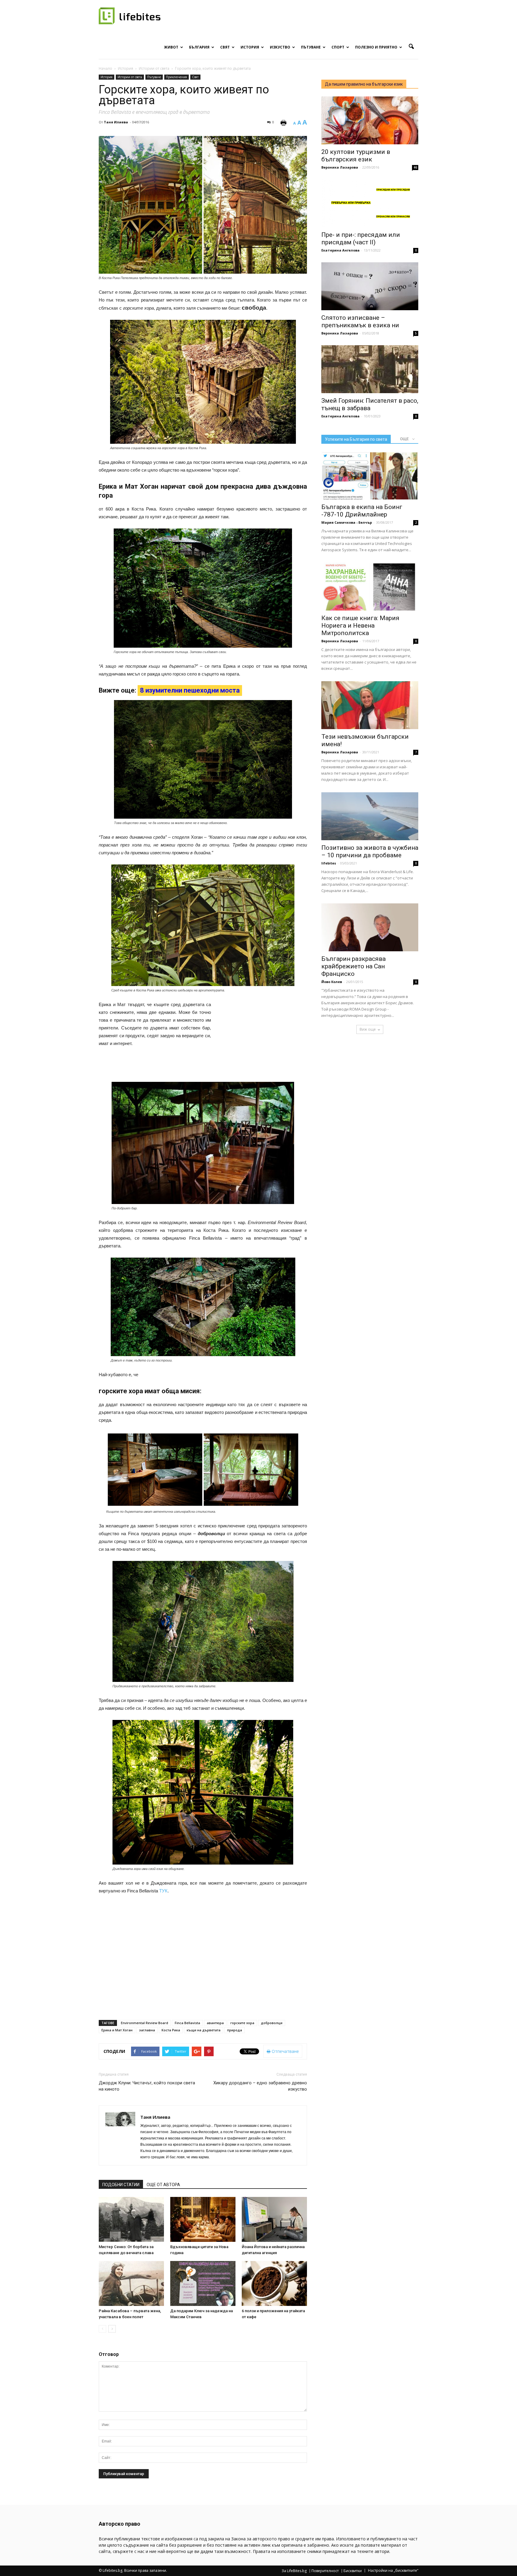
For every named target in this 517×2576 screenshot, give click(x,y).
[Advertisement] (262, 1040)
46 (415, 167)
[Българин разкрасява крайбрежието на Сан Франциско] (370, 927)
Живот (171, 47)
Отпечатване (285, 2051)
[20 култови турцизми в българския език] (370, 120)
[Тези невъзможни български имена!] (370, 705)
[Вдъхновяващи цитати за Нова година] (203, 2219)
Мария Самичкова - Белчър (347, 522)
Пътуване (311, 47)
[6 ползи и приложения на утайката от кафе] (274, 2283)
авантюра (215, 2023)
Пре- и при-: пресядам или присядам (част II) (361, 238)
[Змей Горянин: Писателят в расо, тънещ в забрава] (370, 369)
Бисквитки (353, 2571)
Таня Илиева (116, 122)
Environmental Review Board (145, 2023)
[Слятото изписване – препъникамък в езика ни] (370, 286)
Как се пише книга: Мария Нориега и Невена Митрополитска (360, 626)
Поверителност (325, 2571)
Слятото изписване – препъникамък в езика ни (360, 321)
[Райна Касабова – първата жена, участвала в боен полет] (131, 2283)
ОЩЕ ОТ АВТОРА (163, 2185)
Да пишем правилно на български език (364, 84)
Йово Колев (332, 982)
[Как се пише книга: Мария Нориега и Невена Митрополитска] (370, 587)
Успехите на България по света (356, 439)
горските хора (242, 2023)
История (250, 47)
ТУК (163, 1891)
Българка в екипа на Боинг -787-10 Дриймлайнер (362, 511)
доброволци (272, 2023)
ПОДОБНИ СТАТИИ (121, 2185)
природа (235, 2030)
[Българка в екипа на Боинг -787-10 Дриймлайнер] (370, 475)
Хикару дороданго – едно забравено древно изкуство (260, 2086)
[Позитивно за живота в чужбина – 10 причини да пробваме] (370, 816)
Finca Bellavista (187, 2023)
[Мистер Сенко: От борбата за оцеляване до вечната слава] (131, 2219)
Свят (225, 47)
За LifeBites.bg (294, 2571)
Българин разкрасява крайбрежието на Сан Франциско (353, 966)
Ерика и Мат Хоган (117, 2030)
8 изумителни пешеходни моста (190, 690)
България (199, 47)
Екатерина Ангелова (340, 250)
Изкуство (280, 47)
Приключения (177, 77)
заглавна (147, 2030)
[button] (411, 47)
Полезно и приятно (376, 47)
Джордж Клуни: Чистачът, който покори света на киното (147, 2086)
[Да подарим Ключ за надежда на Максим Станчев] (203, 2283)
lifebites (329, 863)
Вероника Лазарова (340, 167)
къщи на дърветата (204, 2030)
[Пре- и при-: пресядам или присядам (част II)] (370, 203)
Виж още (368, 1029)
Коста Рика (171, 2030)
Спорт (338, 47)
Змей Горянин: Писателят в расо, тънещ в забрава (370, 404)
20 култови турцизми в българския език (356, 156)
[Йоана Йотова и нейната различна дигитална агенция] (274, 2219)
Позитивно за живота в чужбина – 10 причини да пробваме (370, 851)
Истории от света (130, 77)
